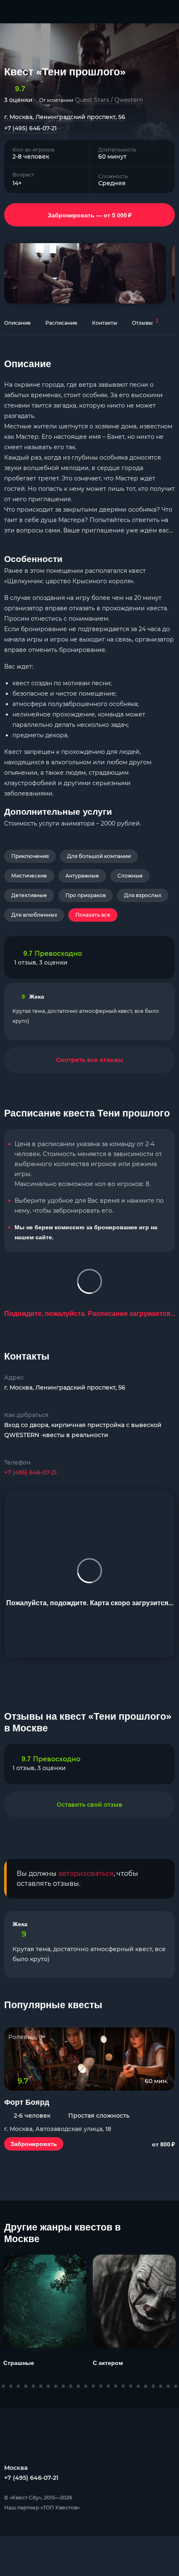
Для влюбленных (34, 915)
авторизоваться (86, 1874)
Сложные (130, 876)
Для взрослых (143, 895)
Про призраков (86, 895)
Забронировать (34, 2144)
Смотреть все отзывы (89, 1060)
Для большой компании (99, 856)
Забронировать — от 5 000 (90, 215)
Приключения (30, 856)
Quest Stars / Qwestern (109, 100)
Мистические (29, 876)
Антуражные (82, 876)
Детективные (29, 895)
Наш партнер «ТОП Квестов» (42, 2508)
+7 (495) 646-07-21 (30, 128)
